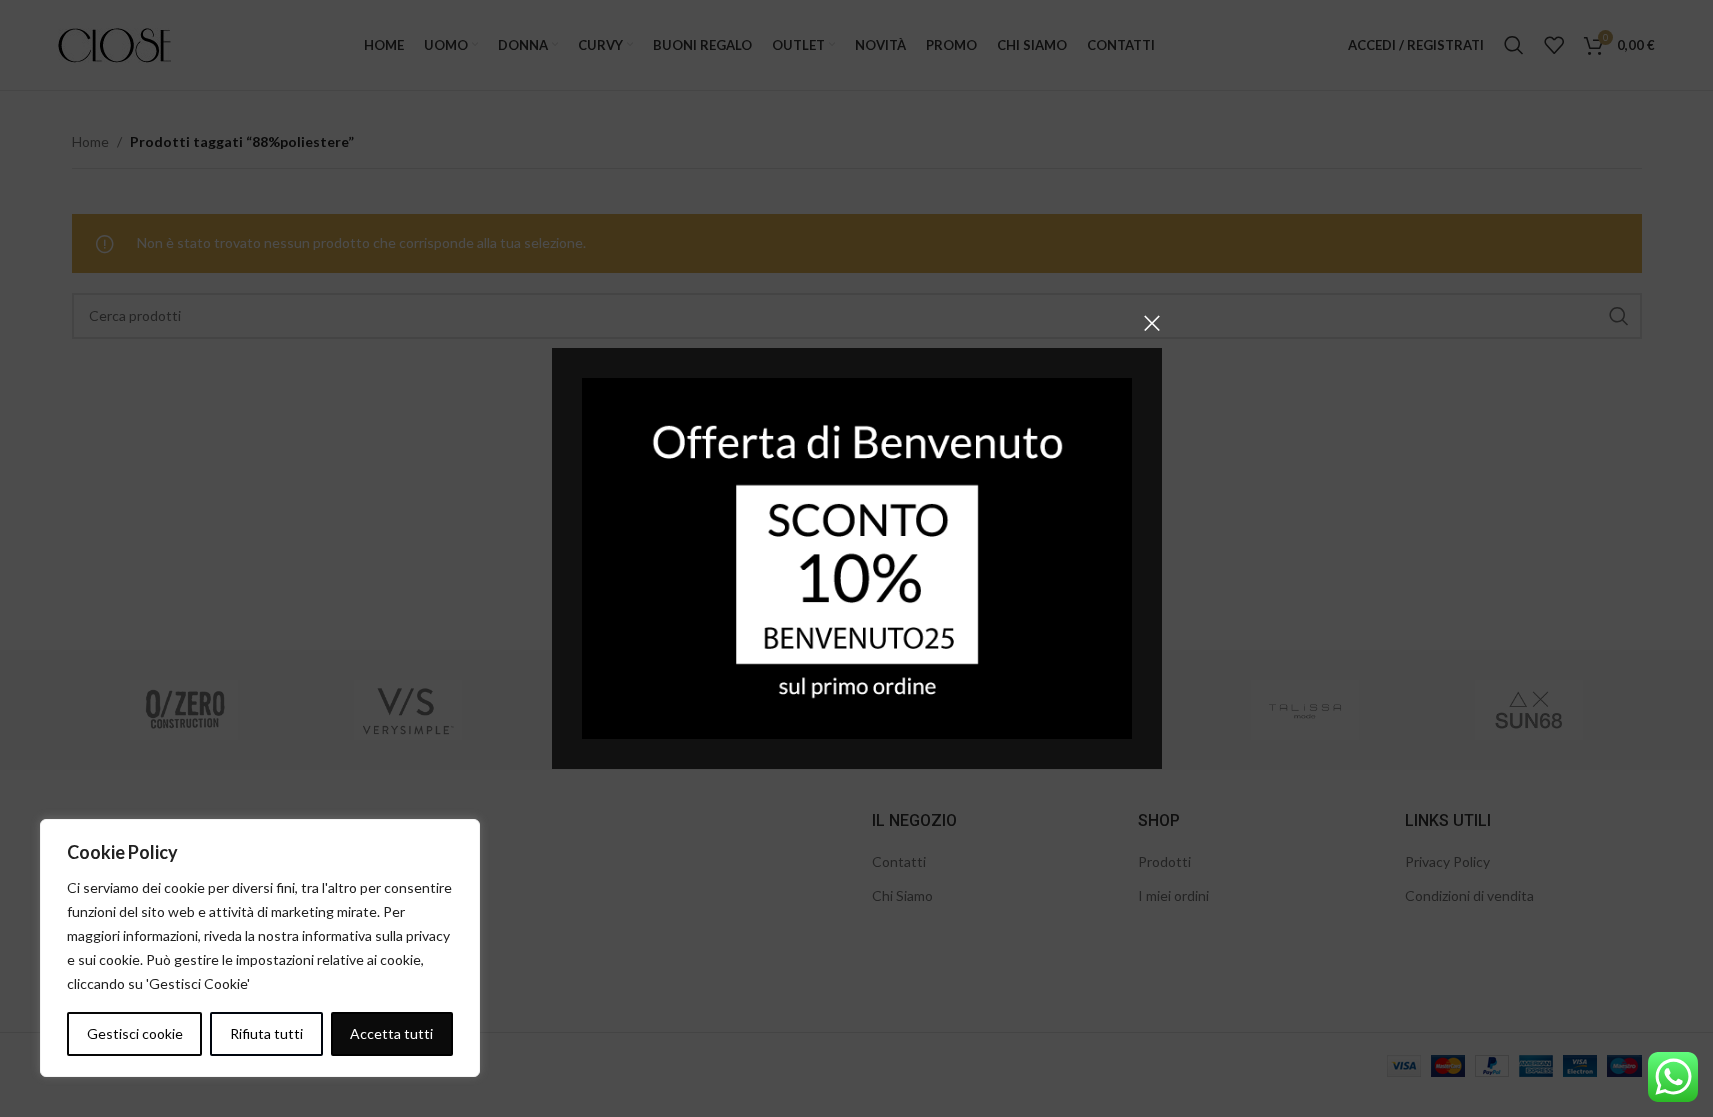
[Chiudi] (1152, 323)
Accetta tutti (391, 1033)
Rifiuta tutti (266, 1033)
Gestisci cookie (135, 1033)
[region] (260, 948)
